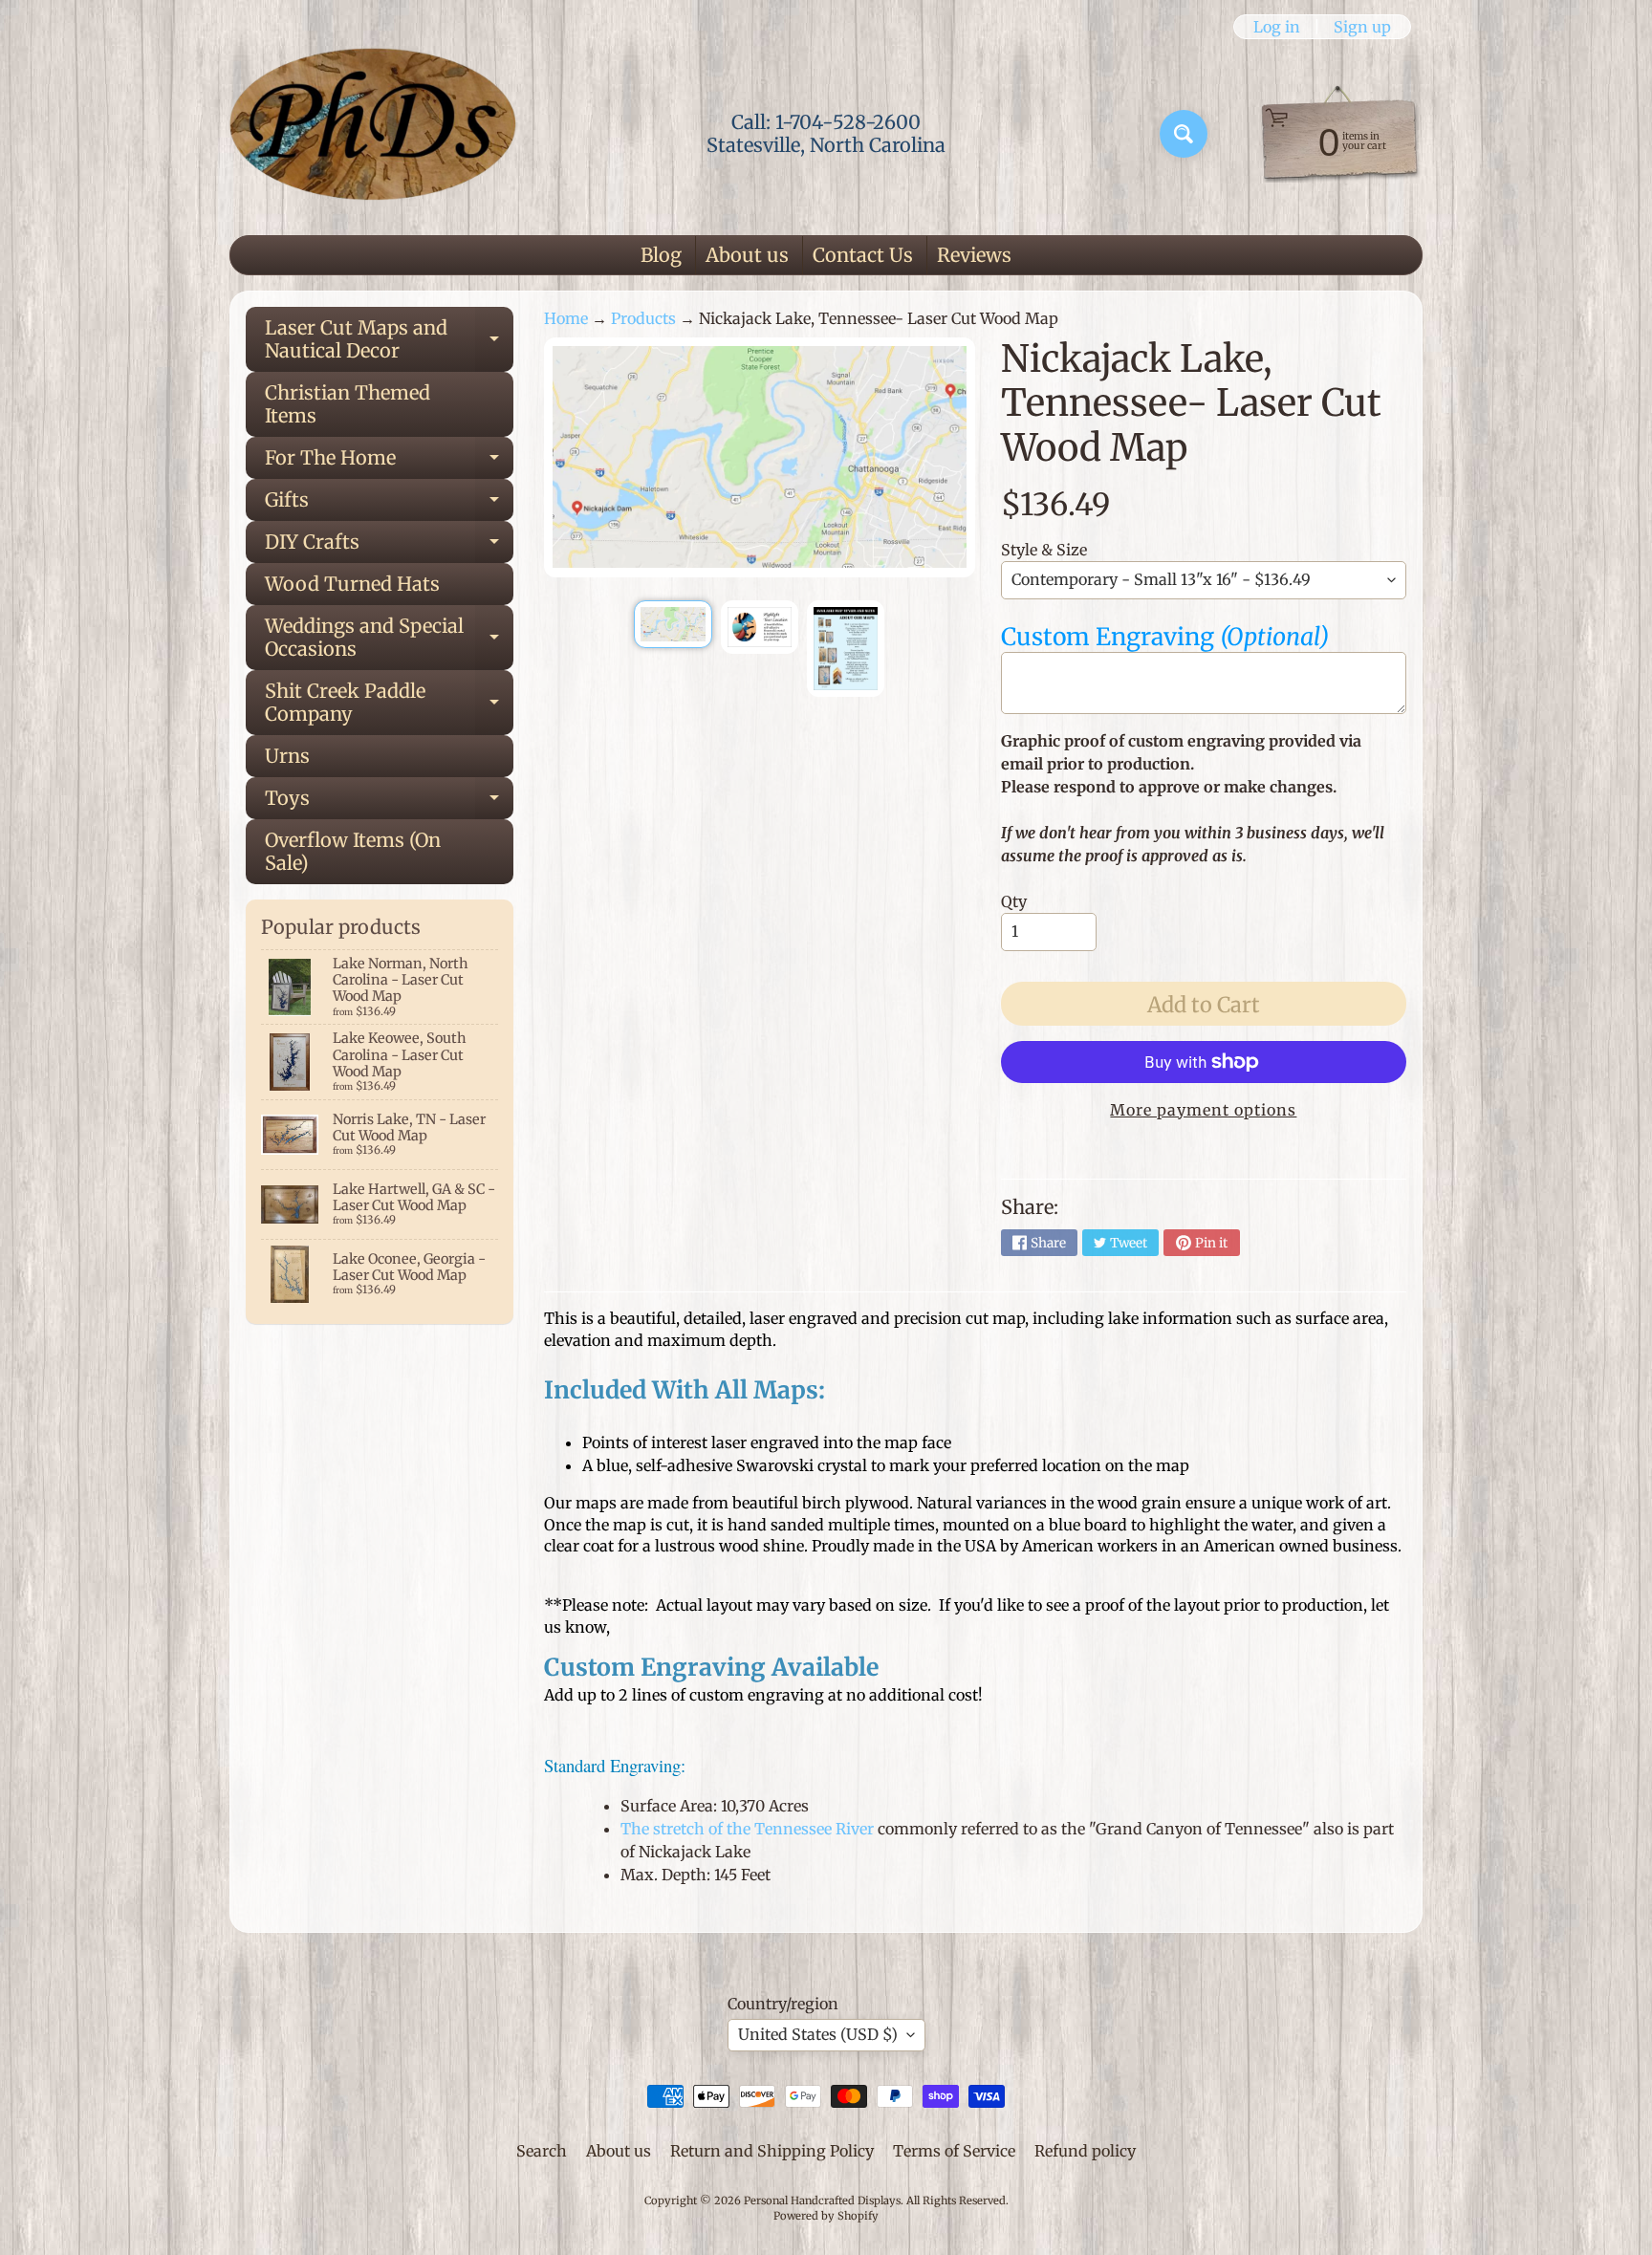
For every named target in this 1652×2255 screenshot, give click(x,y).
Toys (389, 802)
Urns (287, 756)
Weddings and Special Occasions (389, 639)
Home (566, 318)
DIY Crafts (389, 546)
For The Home (389, 462)
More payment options (1203, 1110)
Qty (1014, 901)
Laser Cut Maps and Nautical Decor (389, 340)
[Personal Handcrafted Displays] (373, 134)
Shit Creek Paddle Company (389, 704)
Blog (661, 255)
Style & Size (1044, 550)
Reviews (974, 255)
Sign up (1362, 27)
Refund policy (1085, 2151)
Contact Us (863, 255)
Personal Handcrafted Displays (822, 2201)
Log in (1277, 27)
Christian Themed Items (348, 404)
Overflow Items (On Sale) (353, 851)
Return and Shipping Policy (772, 2151)
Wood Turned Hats (352, 584)
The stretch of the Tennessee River (747, 1829)
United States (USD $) (818, 2034)
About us (747, 255)
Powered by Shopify (826, 2216)
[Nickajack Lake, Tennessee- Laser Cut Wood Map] (673, 624)
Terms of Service (954, 2151)
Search (542, 2151)
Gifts (389, 504)
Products (643, 318)
